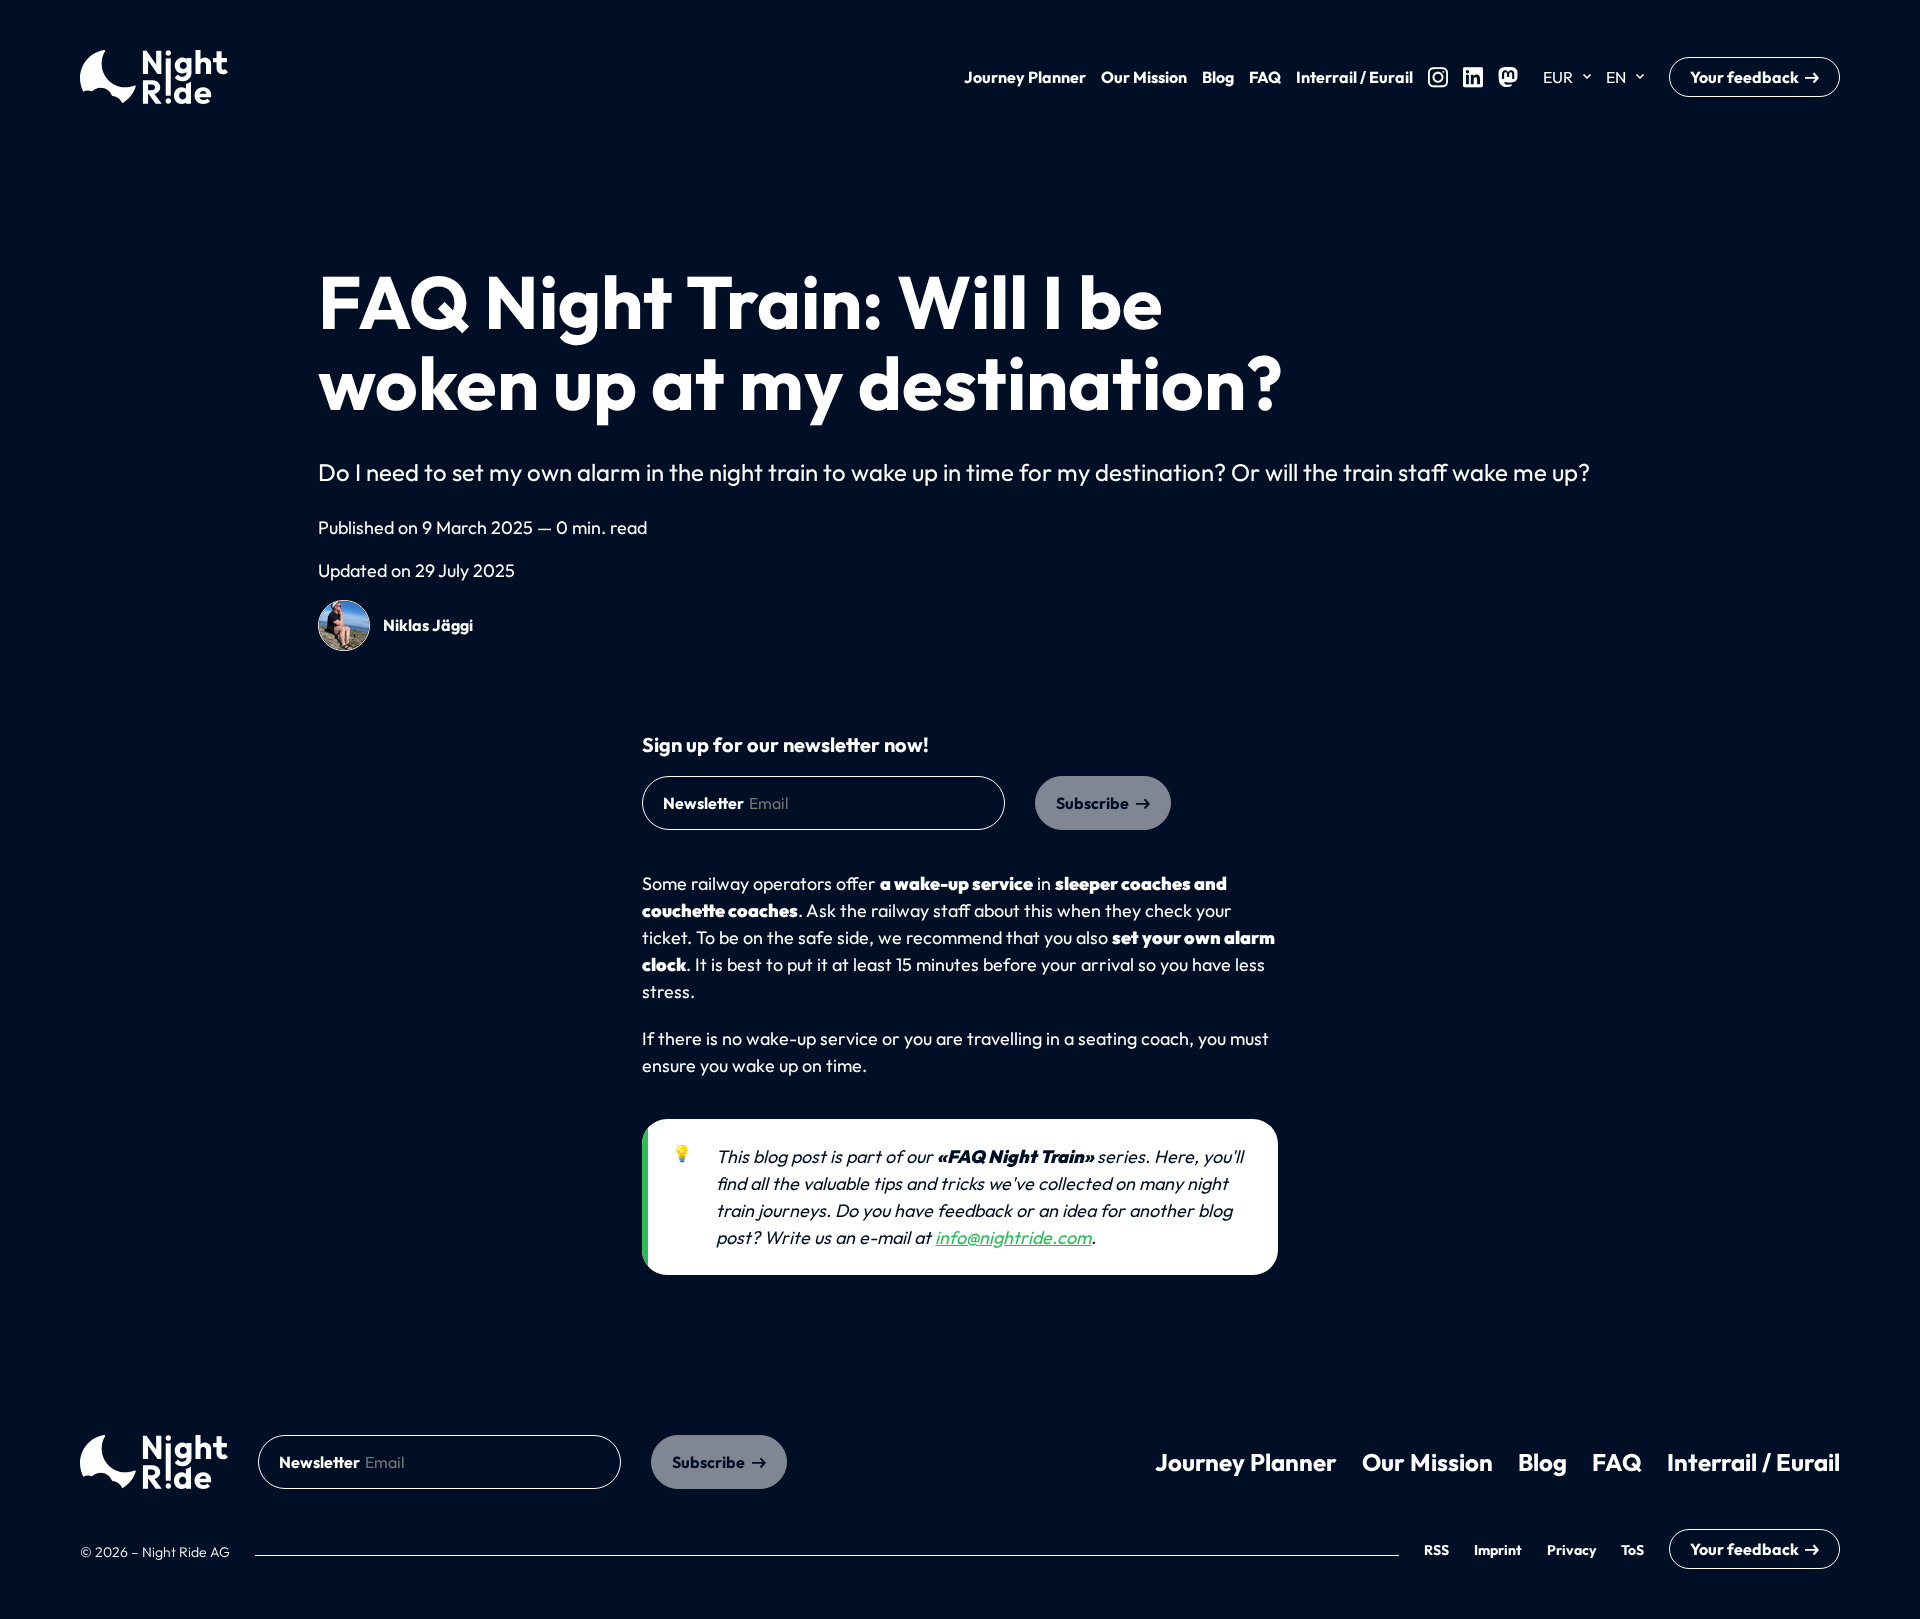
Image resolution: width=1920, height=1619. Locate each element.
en (1616, 77)
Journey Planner (1025, 77)
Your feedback (1744, 77)
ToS (1632, 1550)
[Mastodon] (1508, 77)
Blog (1218, 77)
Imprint (1498, 1550)
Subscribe (1092, 803)
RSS (1436, 1550)
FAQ (1265, 77)
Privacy (1571, 1550)
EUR (1558, 77)
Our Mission (1144, 77)
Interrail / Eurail (1354, 77)
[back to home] (154, 1462)
